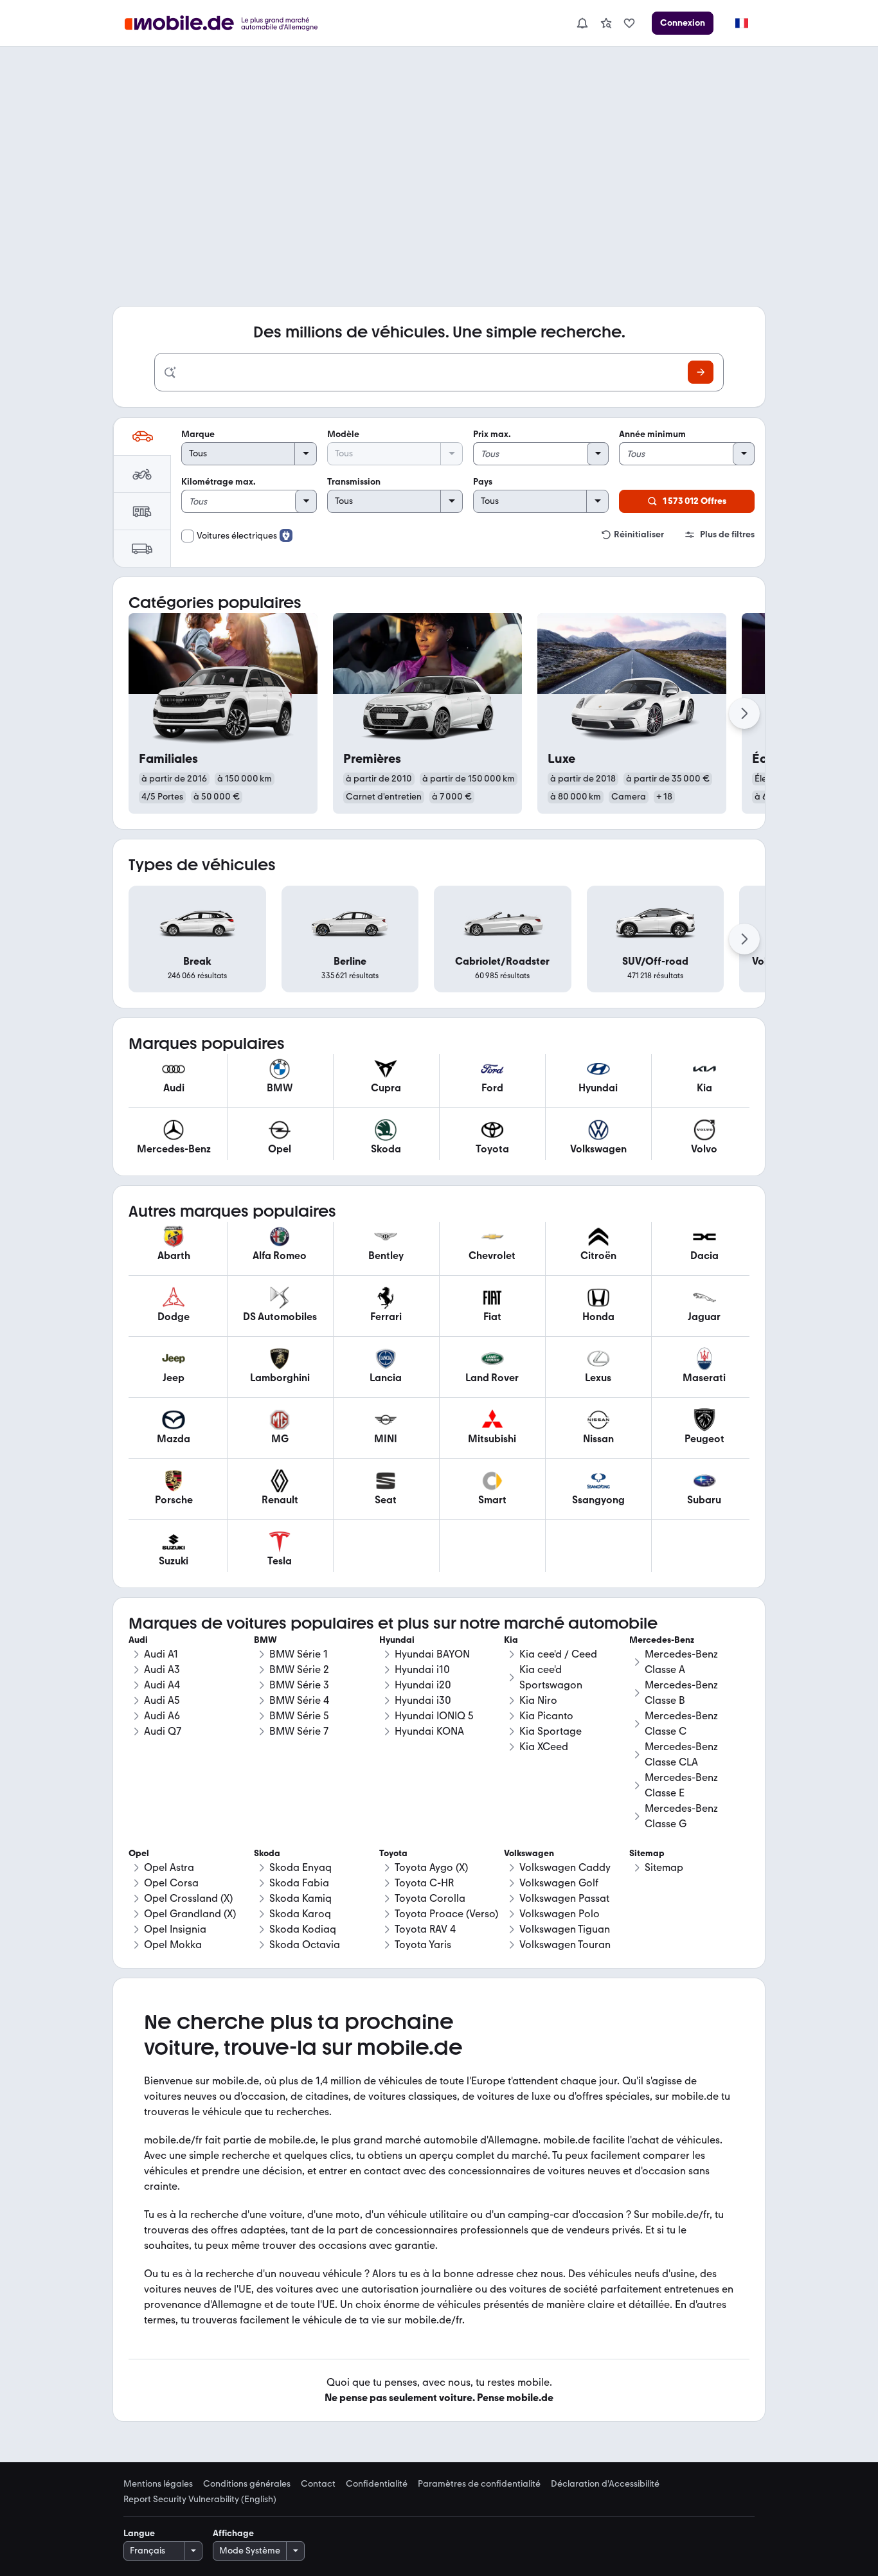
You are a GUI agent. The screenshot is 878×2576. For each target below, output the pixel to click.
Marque (198, 434)
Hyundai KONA (429, 1731)
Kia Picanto (546, 1716)
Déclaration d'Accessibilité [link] (605, 2484)
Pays (483, 482)
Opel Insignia (175, 1929)
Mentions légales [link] (158, 2484)
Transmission (354, 482)
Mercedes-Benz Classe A (681, 1662)
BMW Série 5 (299, 1716)
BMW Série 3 (299, 1685)
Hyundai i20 (423, 1685)
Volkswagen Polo (560, 1914)
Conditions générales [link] (247, 2484)
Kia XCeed (544, 1747)
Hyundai (397, 1640)
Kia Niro (538, 1700)
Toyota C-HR (424, 1883)
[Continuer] (744, 713)
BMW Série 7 (299, 1731)
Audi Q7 (163, 1731)
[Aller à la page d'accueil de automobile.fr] (229, 23)
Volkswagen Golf (559, 1883)
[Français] (741, 23)
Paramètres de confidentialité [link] (479, 2484)
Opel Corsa (171, 1883)
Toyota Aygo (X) (431, 1867)
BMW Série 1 (299, 1654)
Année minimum (652, 434)
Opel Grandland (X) (190, 1914)
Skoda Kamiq (300, 1898)
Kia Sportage (551, 1731)
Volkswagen (529, 1853)
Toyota (393, 1853)
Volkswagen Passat (564, 1898)
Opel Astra (169, 1867)
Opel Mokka (173, 1945)
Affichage (233, 2533)
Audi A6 (162, 1716)
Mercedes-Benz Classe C (681, 1723)
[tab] (142, 436)
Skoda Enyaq (300, 1867)
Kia (511, 1640)
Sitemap (664, 1867)
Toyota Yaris (423, 1945)
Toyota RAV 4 (425, 1929)
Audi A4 (162, 1685)
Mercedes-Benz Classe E (681, 1785)
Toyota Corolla (430, 1898)
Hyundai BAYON (432, 1654)
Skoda (267, 1853)
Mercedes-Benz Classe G (681, 1816)
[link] (606, 23)
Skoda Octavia (305, 1945)
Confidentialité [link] (377, 2484)
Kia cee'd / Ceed (558, 1654)
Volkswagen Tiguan (565, 1929)
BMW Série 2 (299, 1669)
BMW (265, 1640)
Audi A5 (162, 1700)
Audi (138, 1640)
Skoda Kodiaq (303, 1929)
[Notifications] (582, 23)
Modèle (343, 434)
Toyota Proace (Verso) (446, 1914)
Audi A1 (161, 1654)
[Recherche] (701, 372)
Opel (139, 1853)
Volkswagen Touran (565, 1945)
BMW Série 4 (299, 1700)
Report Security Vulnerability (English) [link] (200, 2500)
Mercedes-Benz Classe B (681, 1693)
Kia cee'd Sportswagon (551, 1677)
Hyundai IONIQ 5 (434, 1716)
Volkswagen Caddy (565, 1867)
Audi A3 (162, 1669)
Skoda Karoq (300, 1914)
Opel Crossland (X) (188, 1898)
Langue (139, 2533)
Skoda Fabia (299, 1883)
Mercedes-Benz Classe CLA (681, 1754)
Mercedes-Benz (662, 1640)
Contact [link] (318, 2484)
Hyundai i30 (423, 1700)
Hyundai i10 (422, 1669)
